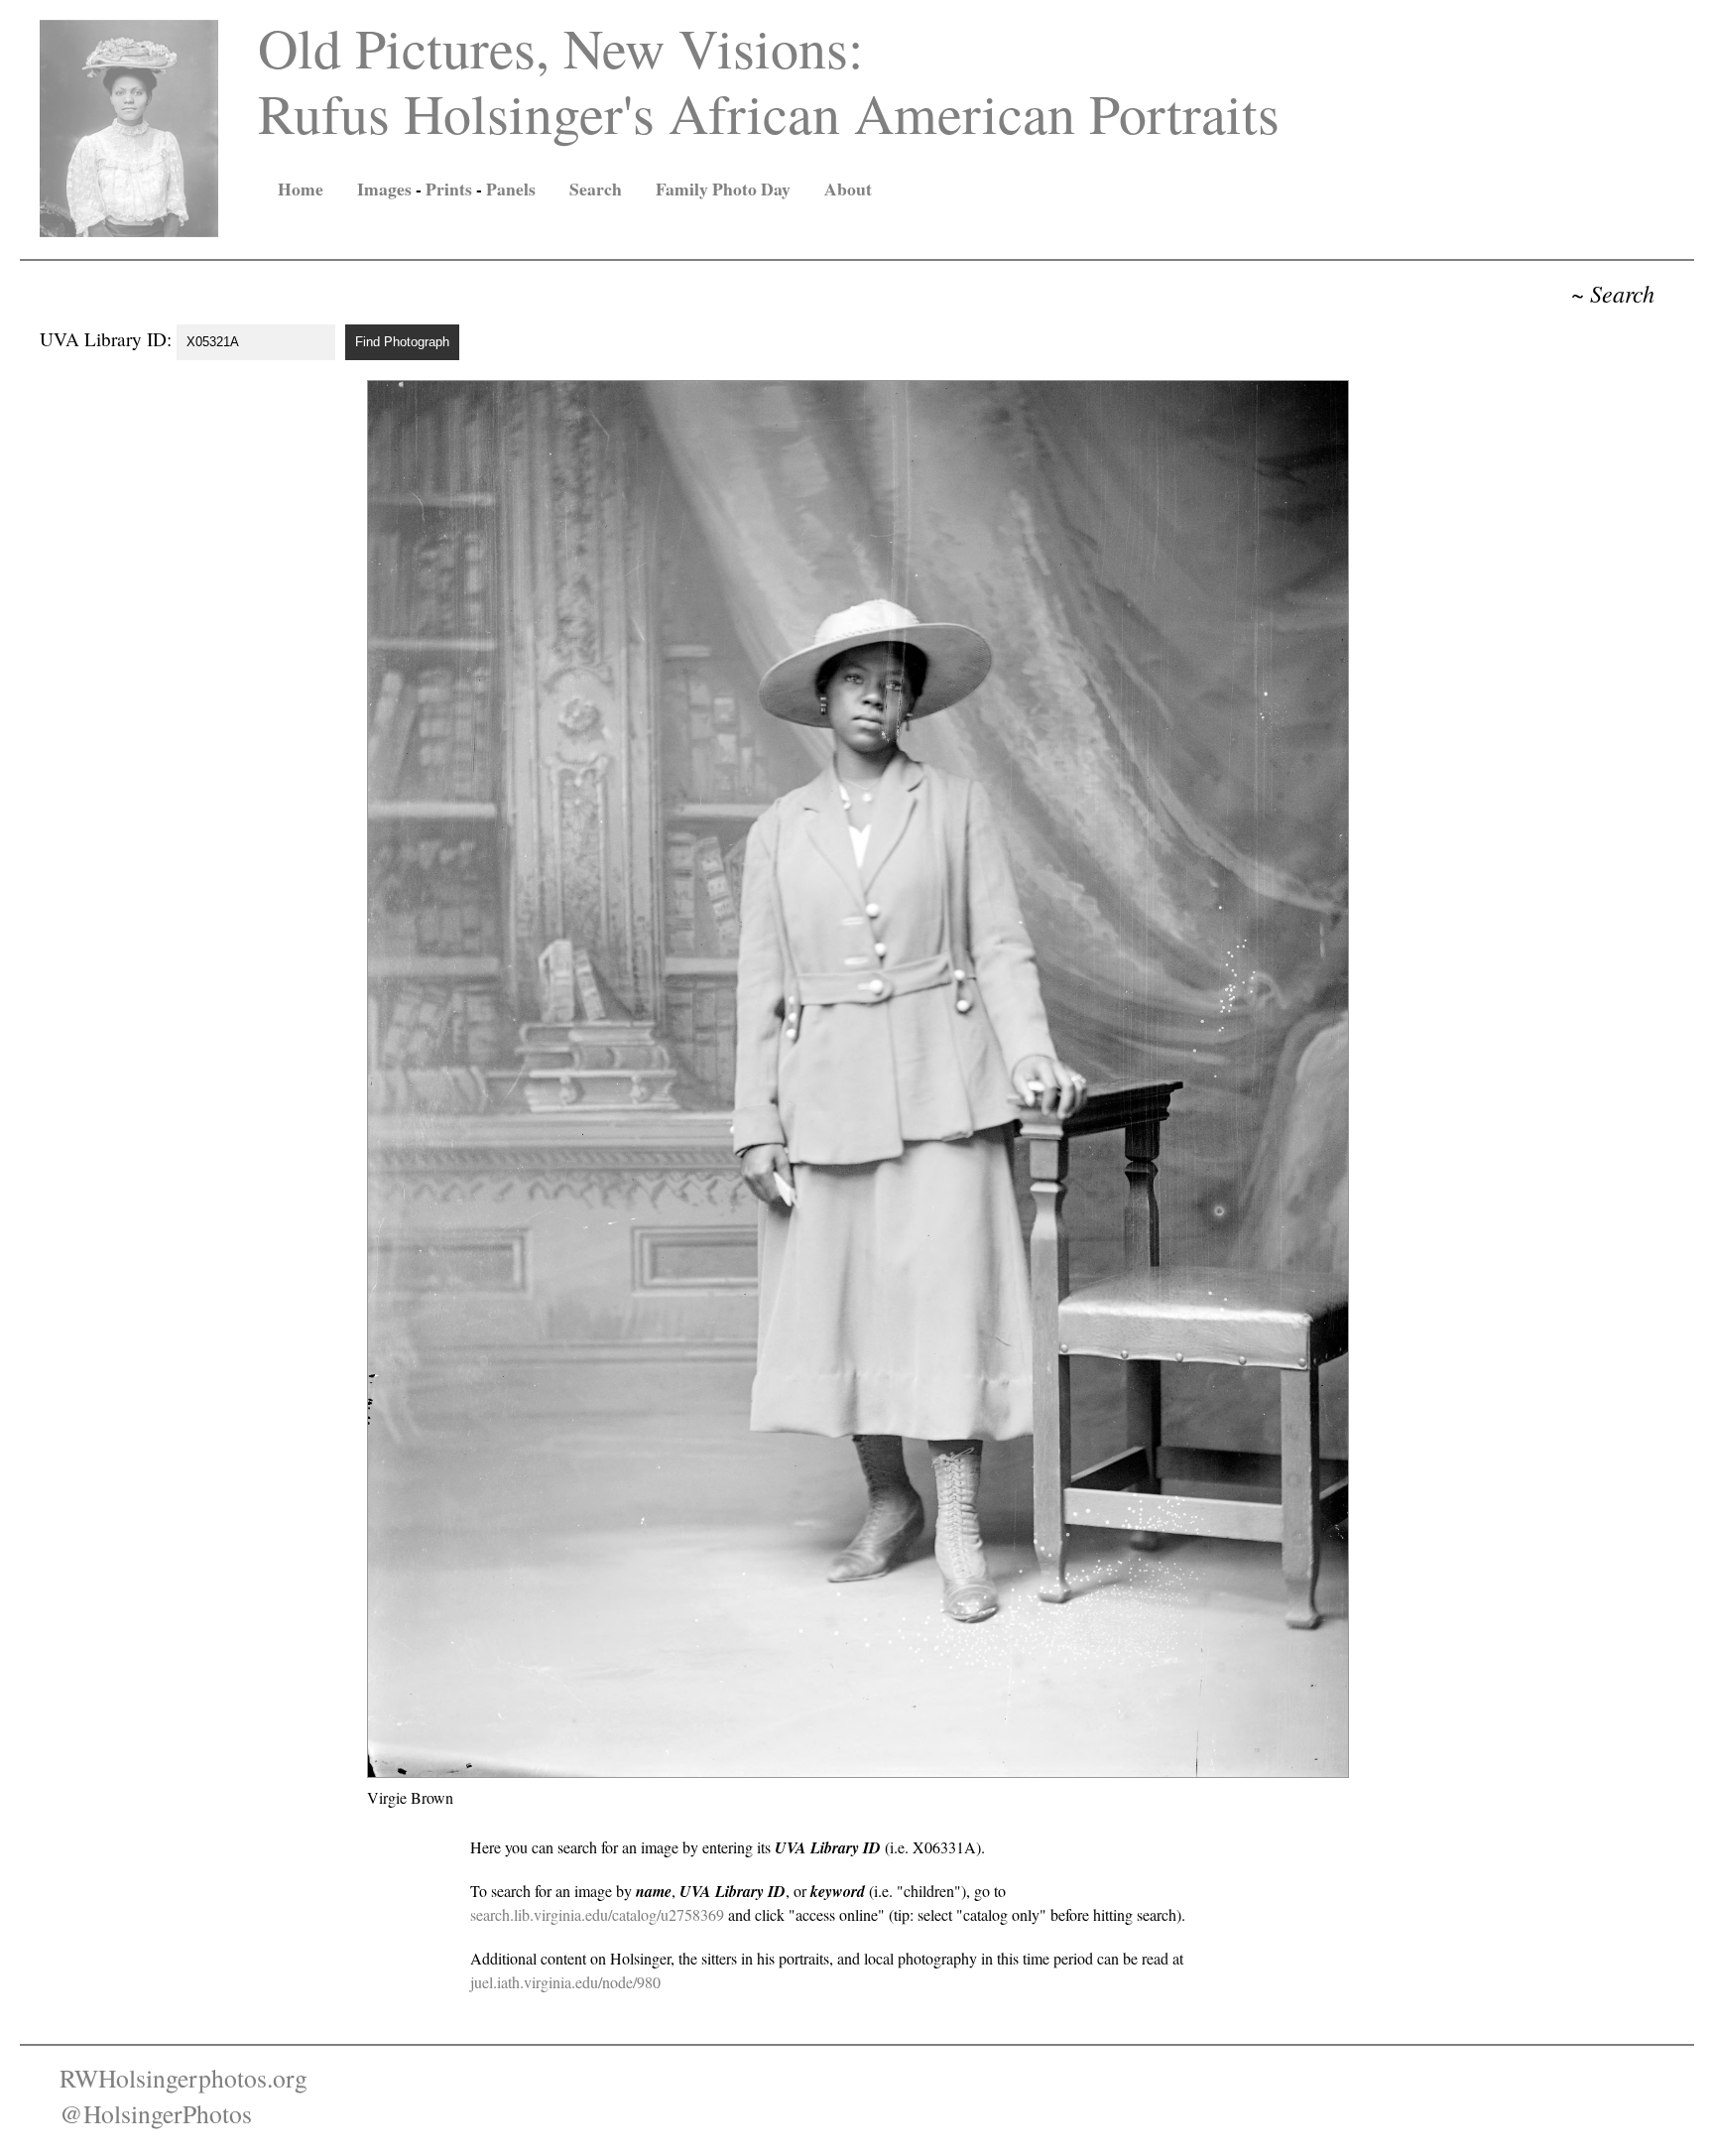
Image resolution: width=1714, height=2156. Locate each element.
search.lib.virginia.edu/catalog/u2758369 (597, 1914)
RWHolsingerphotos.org (184, 2078)
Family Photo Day (723, 189)
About (848, 189)
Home (301, 189)
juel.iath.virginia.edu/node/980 (565, 1982)
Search (596, 189)
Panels (511, 189)
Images (384, 189)
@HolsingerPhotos (156, 2113)
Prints (449, 189)
